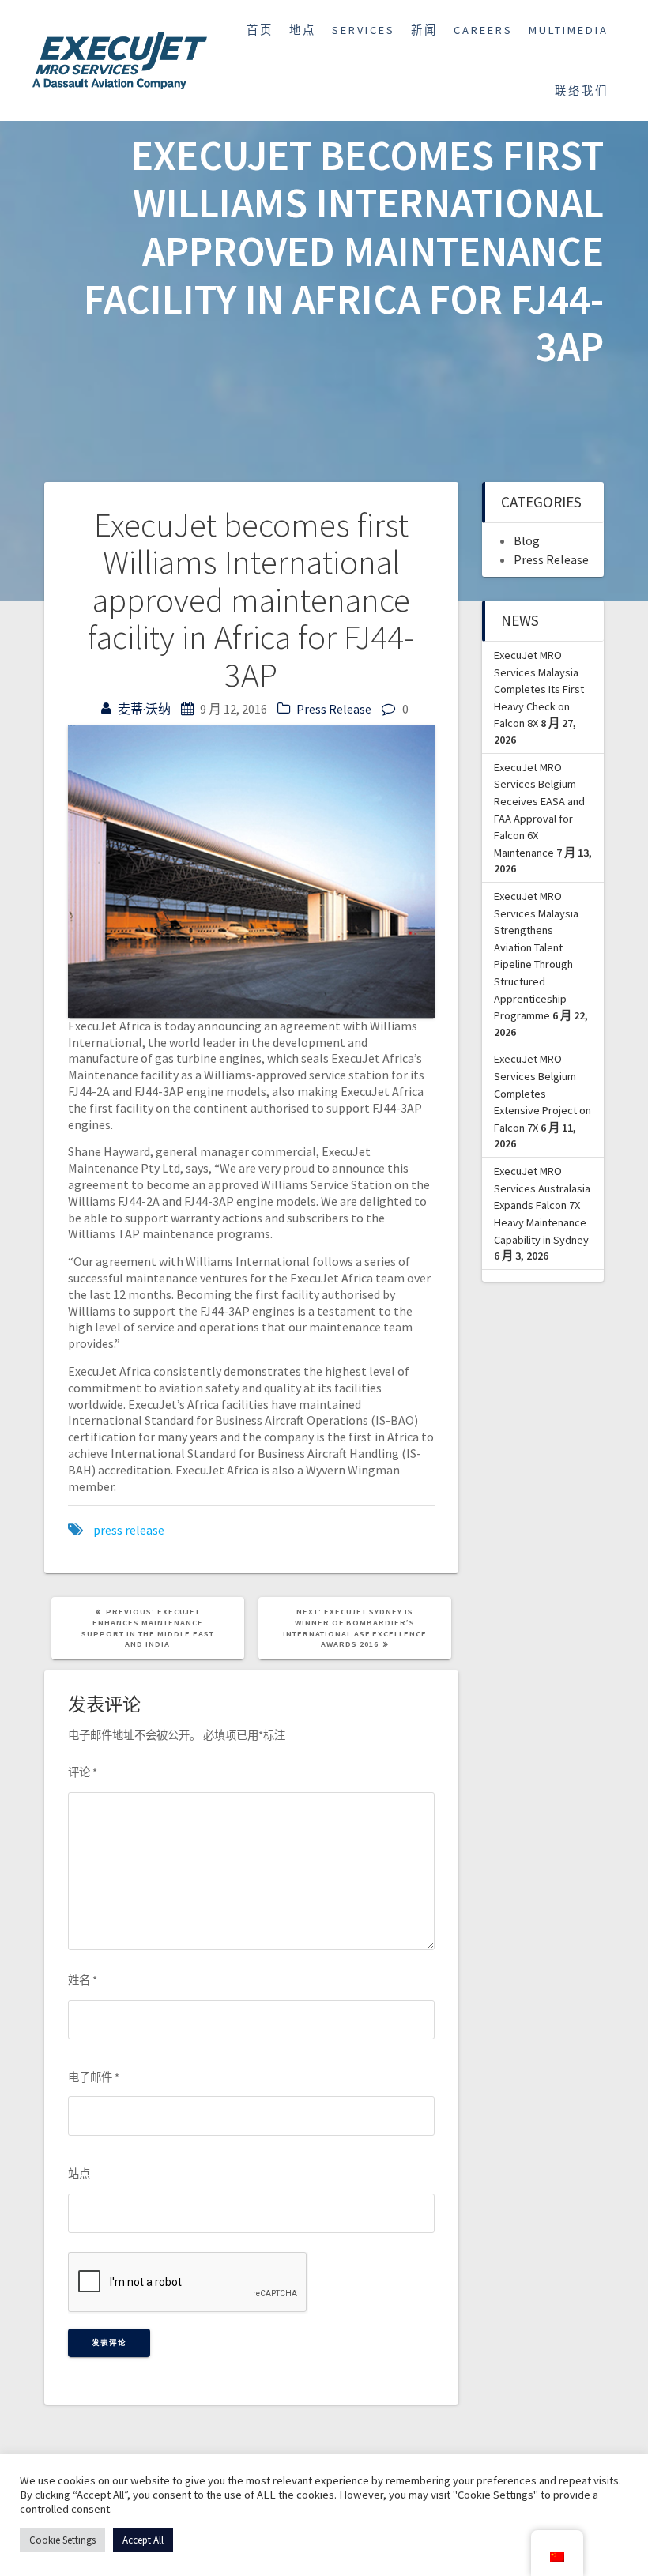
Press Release (334, 709)
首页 (260, 30)
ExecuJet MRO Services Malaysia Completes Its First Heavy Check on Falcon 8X (539, 689)
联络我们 (582, 91)
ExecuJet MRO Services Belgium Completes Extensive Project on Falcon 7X (543, 1093)
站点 (79, 2174)
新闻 (424, 30)
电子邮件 (94, 2077)
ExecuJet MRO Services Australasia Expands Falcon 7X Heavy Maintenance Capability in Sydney (542, 1205)
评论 (83, 1772)
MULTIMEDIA (569, 30)
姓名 (83, 1980)
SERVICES (364, 30)
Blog (527, 540)
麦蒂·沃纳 (144, 709)
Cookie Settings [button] (62, 2540)
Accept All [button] (143, 2540)
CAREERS (483, 30)
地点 (303, 30)
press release (129, 1530)
